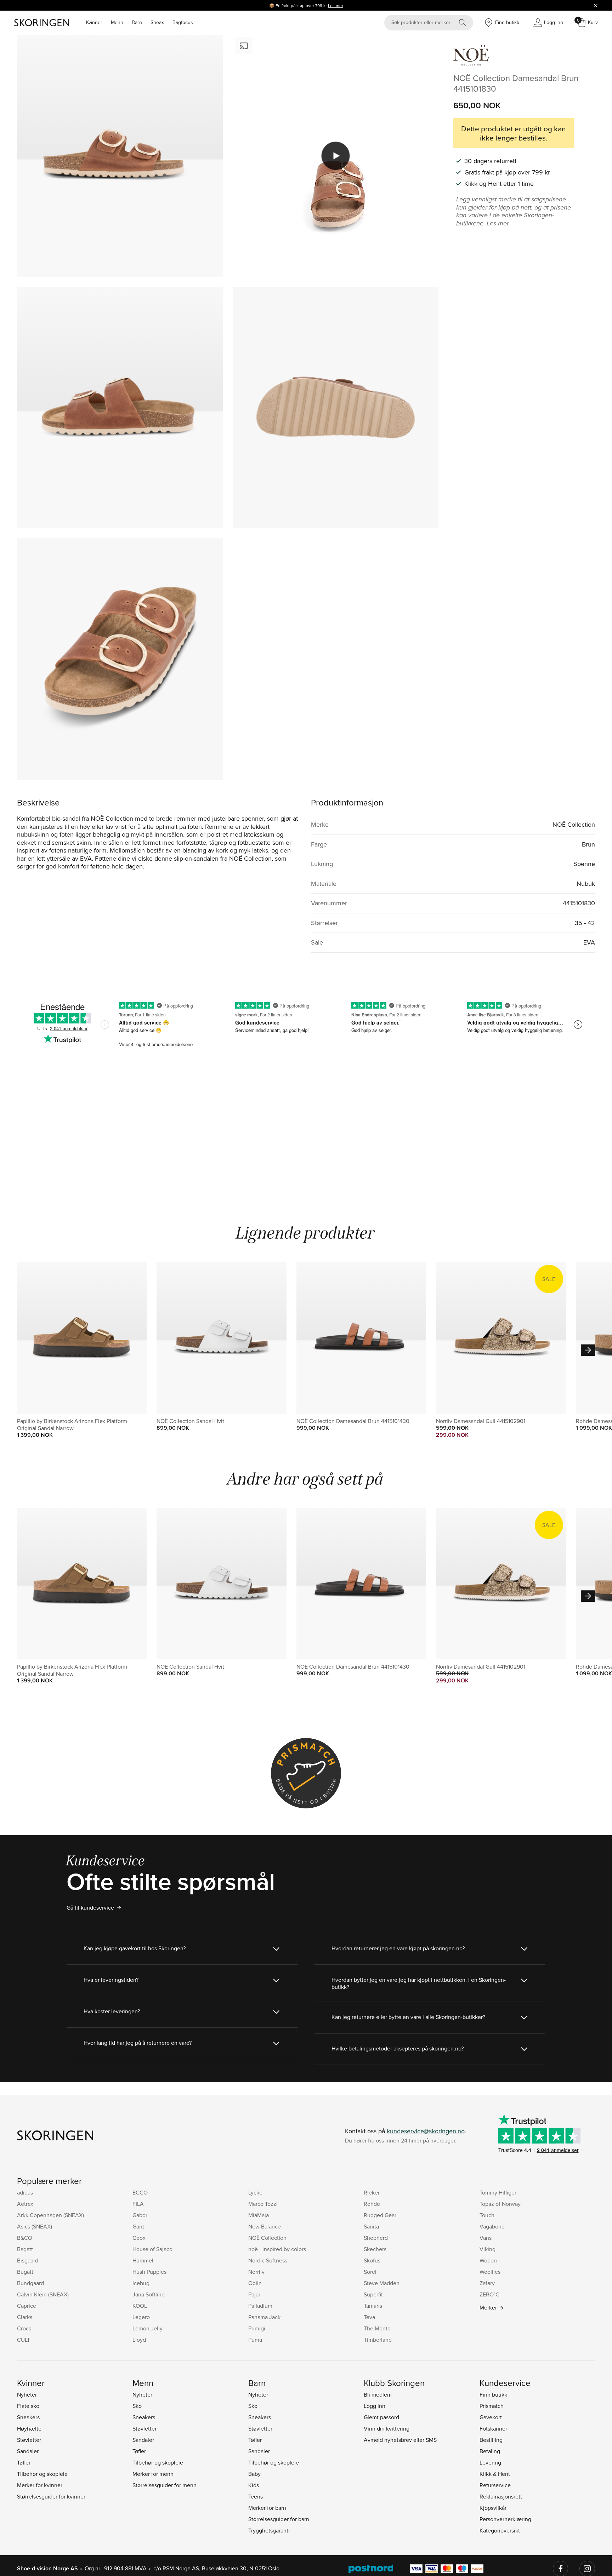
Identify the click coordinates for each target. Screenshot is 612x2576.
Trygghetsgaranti (269, 2530)
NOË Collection (267, 2238)
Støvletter (29, 2440)
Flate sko (28, 2406)
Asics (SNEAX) (35, 2226)
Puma (255, 2340)
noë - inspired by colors (277, 2249)
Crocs (24, 2328)
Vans (486, 2238)
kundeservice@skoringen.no (426, 2131)
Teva (369, 2317)
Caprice (27, 2306)
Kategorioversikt (500, 2530)
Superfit (373, 2294)
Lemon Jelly (148, 2328)
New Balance (265, 2226)
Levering (490, 2462)
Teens (256, 2496)
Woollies (490, 2272)
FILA (138, 2204)
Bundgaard (30, 2283)
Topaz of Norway (500, 2204)
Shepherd (376, 2238)
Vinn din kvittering (387, 2428)
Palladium (260, 2306)
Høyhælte (29, 2428)
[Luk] (596, 5)
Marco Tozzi (263, 2204)
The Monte (377, 2328)
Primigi (257, 2328)
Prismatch (492, 2406)
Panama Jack (264, 2317)
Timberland (378, 2340)
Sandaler (28, 2451)
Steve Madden (382, 2283)
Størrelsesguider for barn (279, 2519)
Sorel (370, 2272)
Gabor (140, 2215)
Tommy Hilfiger (498, 2192)
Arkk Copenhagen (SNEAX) (50, 2215)
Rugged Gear (380, 2215)
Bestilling (491, 2440)
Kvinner (94, 22)
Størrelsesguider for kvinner (51, 2496)
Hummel (143, 2260)
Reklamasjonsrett (501, 2496)
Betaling (490, 2451)
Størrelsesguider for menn (165, 2485)
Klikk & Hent (495, 2474)
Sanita (371, 2226)
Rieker (372, 2192)
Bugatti (26, 2272)
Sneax (157, 22)
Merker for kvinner (40, 2485)
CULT (24, 2340)
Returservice (495, 2485)
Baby (254, 2474)
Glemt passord (381, 2417)
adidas (25, 2192)
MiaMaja (259, 2215)
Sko (137, 2406)
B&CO (25, 2238)
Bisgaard (28, 2260)
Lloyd (139, 2340)
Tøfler (24, 2462)
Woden (488, 2260)
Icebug (141, 2283)
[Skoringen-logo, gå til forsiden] (42, 23)
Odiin (255, 2283)
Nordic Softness (268, 2260)
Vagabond (492, 2226)
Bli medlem (378, 2394)
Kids (254, 2485)
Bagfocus (183, 22)
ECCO (140, 2192)
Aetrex (25, 2204)
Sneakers (28, 2417)
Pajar (254, 2294)
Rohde (372, 2204)
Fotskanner (493, 2428)
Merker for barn (267, 2508)
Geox (139, 2238)
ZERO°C (489, 2294)
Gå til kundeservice (90, 1907)
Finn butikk (493, 2394)
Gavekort (491, 2417)
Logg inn (375, 2406)
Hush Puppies (149, 2272)
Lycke (255, 2192)
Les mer (336, 5)
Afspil (336, 156)
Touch (487, 2215)
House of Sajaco (152, 2249)
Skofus (372, 2260)
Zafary (487, 2283)
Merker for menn (153, 2474)
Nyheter (27, 2394)
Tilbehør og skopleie (42, 2474)
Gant (138, 2226)
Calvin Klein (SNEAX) (43, 2294)
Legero (141, 2317)
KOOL (140, 2306)
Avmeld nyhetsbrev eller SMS (400, 2440)
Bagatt (25, 2249)
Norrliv (256, 2272)
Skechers (375, 2249)
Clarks (25, 2317)
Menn (117, 22)
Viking (488, 2249)
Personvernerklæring (505, 2519)
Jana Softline (149, 2294)
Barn (137, 22)
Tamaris (373, 2306)
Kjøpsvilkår (493, 2508)
